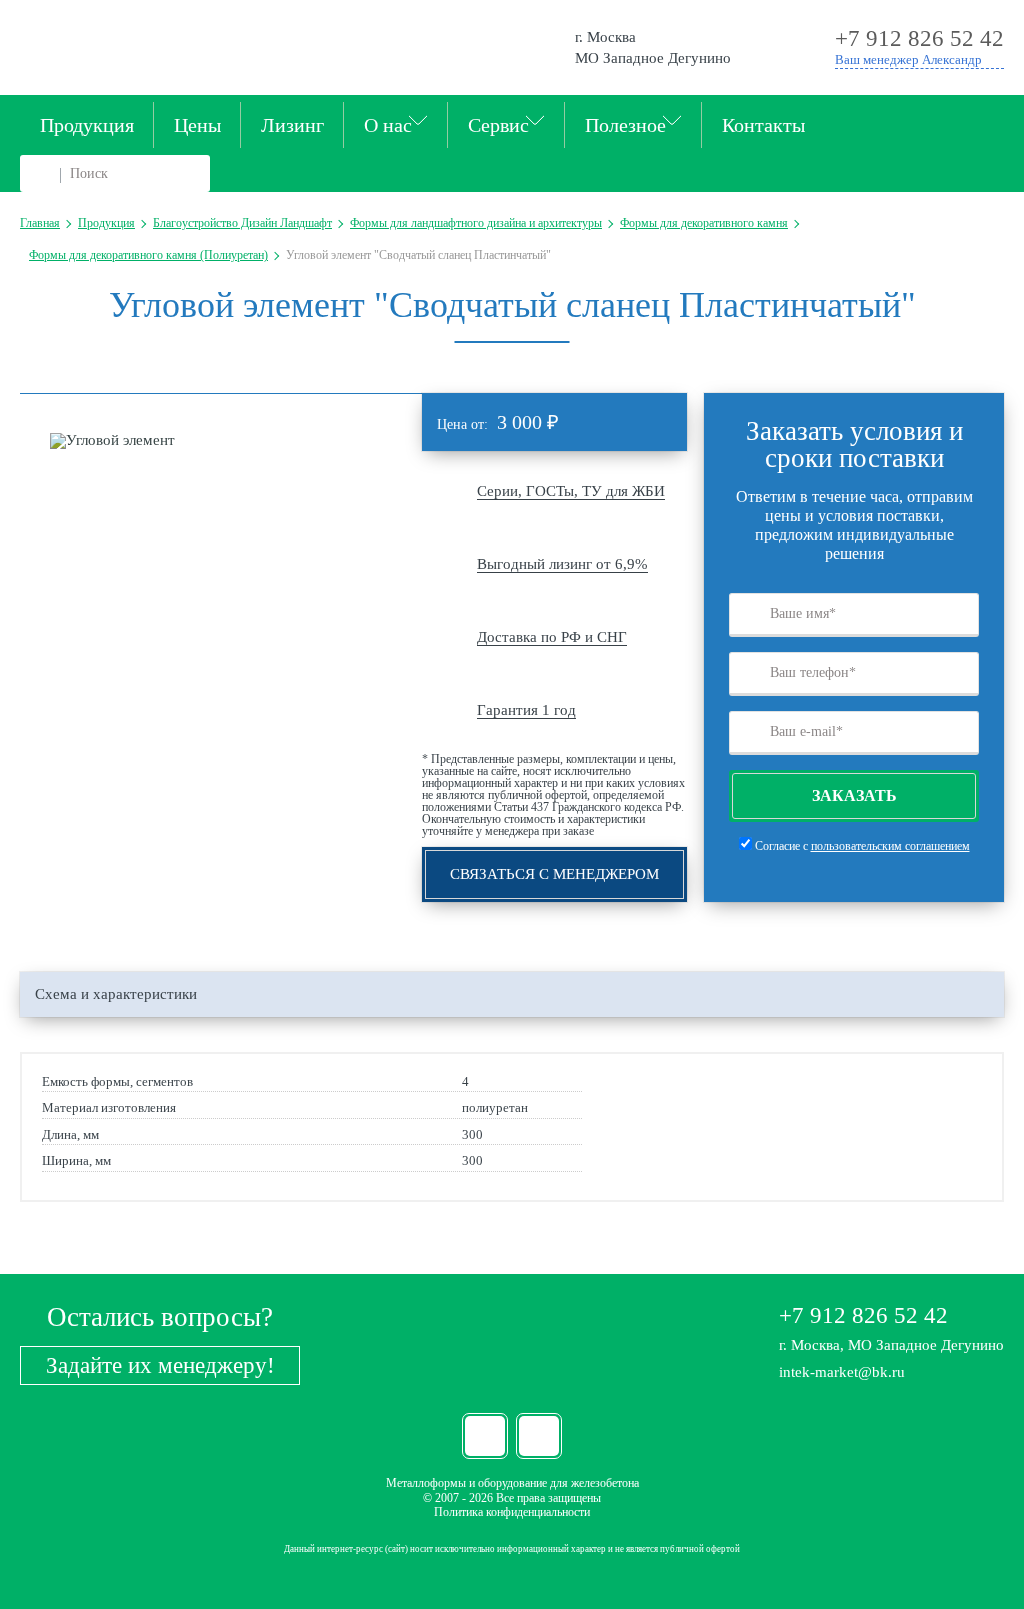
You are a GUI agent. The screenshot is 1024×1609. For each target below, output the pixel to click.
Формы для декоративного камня (704, 223)
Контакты (763, 125)
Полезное (625, 125)
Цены (197, 125)
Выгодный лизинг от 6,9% (562, 564)
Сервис (498, 125)
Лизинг (292, 125)
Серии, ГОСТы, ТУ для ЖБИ (571, 491)
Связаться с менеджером (554, 874)
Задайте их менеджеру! (160, 1365)
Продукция (87, 125)
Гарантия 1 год (526, 710)
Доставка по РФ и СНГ (552, 637)
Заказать (854, 795)
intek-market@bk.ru (842, 1372)
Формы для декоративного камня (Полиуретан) (148, 255)
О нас (388, 125)
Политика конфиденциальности (512, 1512)
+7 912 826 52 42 (863, 1315)
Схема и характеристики (116, 994)
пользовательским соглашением (890, 846)
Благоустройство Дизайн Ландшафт (242, 223)
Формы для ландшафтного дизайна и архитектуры (476, 223)
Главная (40, 223)
